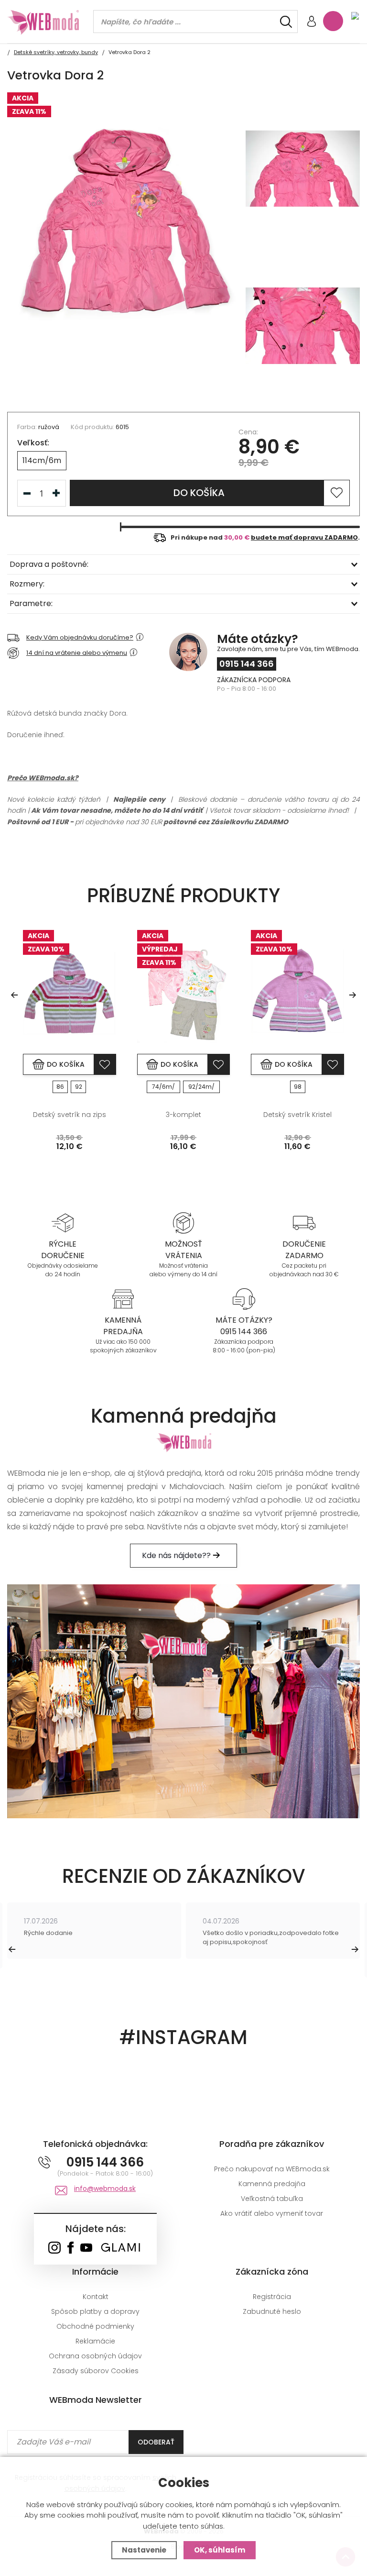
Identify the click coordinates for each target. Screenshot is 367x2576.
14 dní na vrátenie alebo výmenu (77, 653)
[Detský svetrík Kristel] (297, 992)
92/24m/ (201, 1087)
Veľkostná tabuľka (272, 2199)
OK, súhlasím (220, 2550)
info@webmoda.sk (105, 2189)
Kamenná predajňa (272, 2184)
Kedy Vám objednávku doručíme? (80, 637)
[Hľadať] (286, 22)
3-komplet (183, 1115)
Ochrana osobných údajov (95, 2356)
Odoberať (156, 2442)
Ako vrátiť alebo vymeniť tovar (272, 2213)
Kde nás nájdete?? (177, 1555)
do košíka (199, 493)
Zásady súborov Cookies (96, 2371)
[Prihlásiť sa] (312, 22)
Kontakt (96, 2297)
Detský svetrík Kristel (297, 1115)
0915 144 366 (247, 664)
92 (79, 1087)
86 (60, 1087)
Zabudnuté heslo (272, 2311)
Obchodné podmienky (95, 2326)
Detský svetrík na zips (70, 1115)
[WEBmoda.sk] (54, 2249)
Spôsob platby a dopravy (95, 2311)
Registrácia (272, 2297)
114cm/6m (42, 460)
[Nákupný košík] (333, 21)
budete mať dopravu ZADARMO (304, 537)
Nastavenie (144, 2550)
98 (298, 1087)
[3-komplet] (184, 992)
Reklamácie (95, 2341)
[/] (63, 1222)
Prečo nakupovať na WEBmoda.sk (272, 2169)
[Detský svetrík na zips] (70, 992)
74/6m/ (163, 1087)
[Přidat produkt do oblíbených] (105, 1064)
